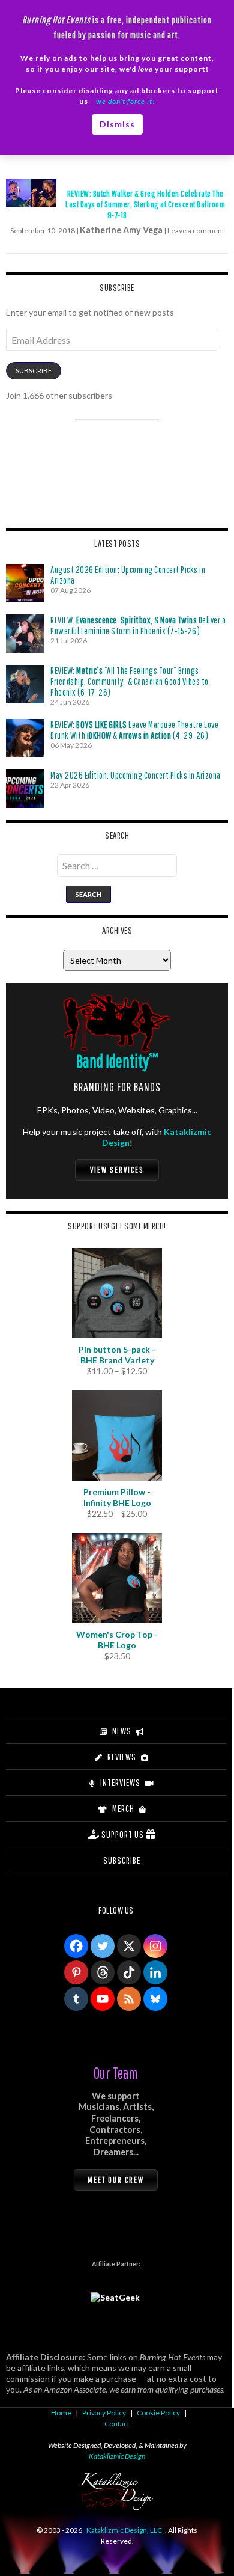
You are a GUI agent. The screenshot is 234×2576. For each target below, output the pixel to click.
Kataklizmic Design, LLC (124, 2530)
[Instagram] (155, 1946)
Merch (123, 1808)
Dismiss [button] (117, 124)
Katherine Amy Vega (121, 230)
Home (61, 2413)
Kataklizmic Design (117, 2456)
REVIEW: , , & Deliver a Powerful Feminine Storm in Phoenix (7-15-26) (138, 625)
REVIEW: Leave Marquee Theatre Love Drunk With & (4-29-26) (134, 730)
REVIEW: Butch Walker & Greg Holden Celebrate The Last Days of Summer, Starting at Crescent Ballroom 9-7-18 (145, 204)
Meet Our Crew (116, 2180)
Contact (117, 2424)
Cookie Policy (158, 2413)
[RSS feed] (129, 1999)
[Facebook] (76, 1946)
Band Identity (117, 1061)
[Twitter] (103, 1946)
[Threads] (103, 1972)
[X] (129, 1946)
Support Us (123, 1834)
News (122, 1731)
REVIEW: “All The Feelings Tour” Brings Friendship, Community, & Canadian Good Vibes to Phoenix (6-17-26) (130, 681)
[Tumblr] (76, 1999)
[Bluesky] (155, 1999)
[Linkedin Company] (155, 1972)
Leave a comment (196, 231)
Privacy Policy (104, 2413)
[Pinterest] (76, 1972)
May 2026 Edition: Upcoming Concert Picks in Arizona (136, 775)
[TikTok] (129, 1972)
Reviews (122, 1757)
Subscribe (34, 371)
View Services (117, 1170)
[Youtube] (103, 1999)
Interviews (120, 1782)
